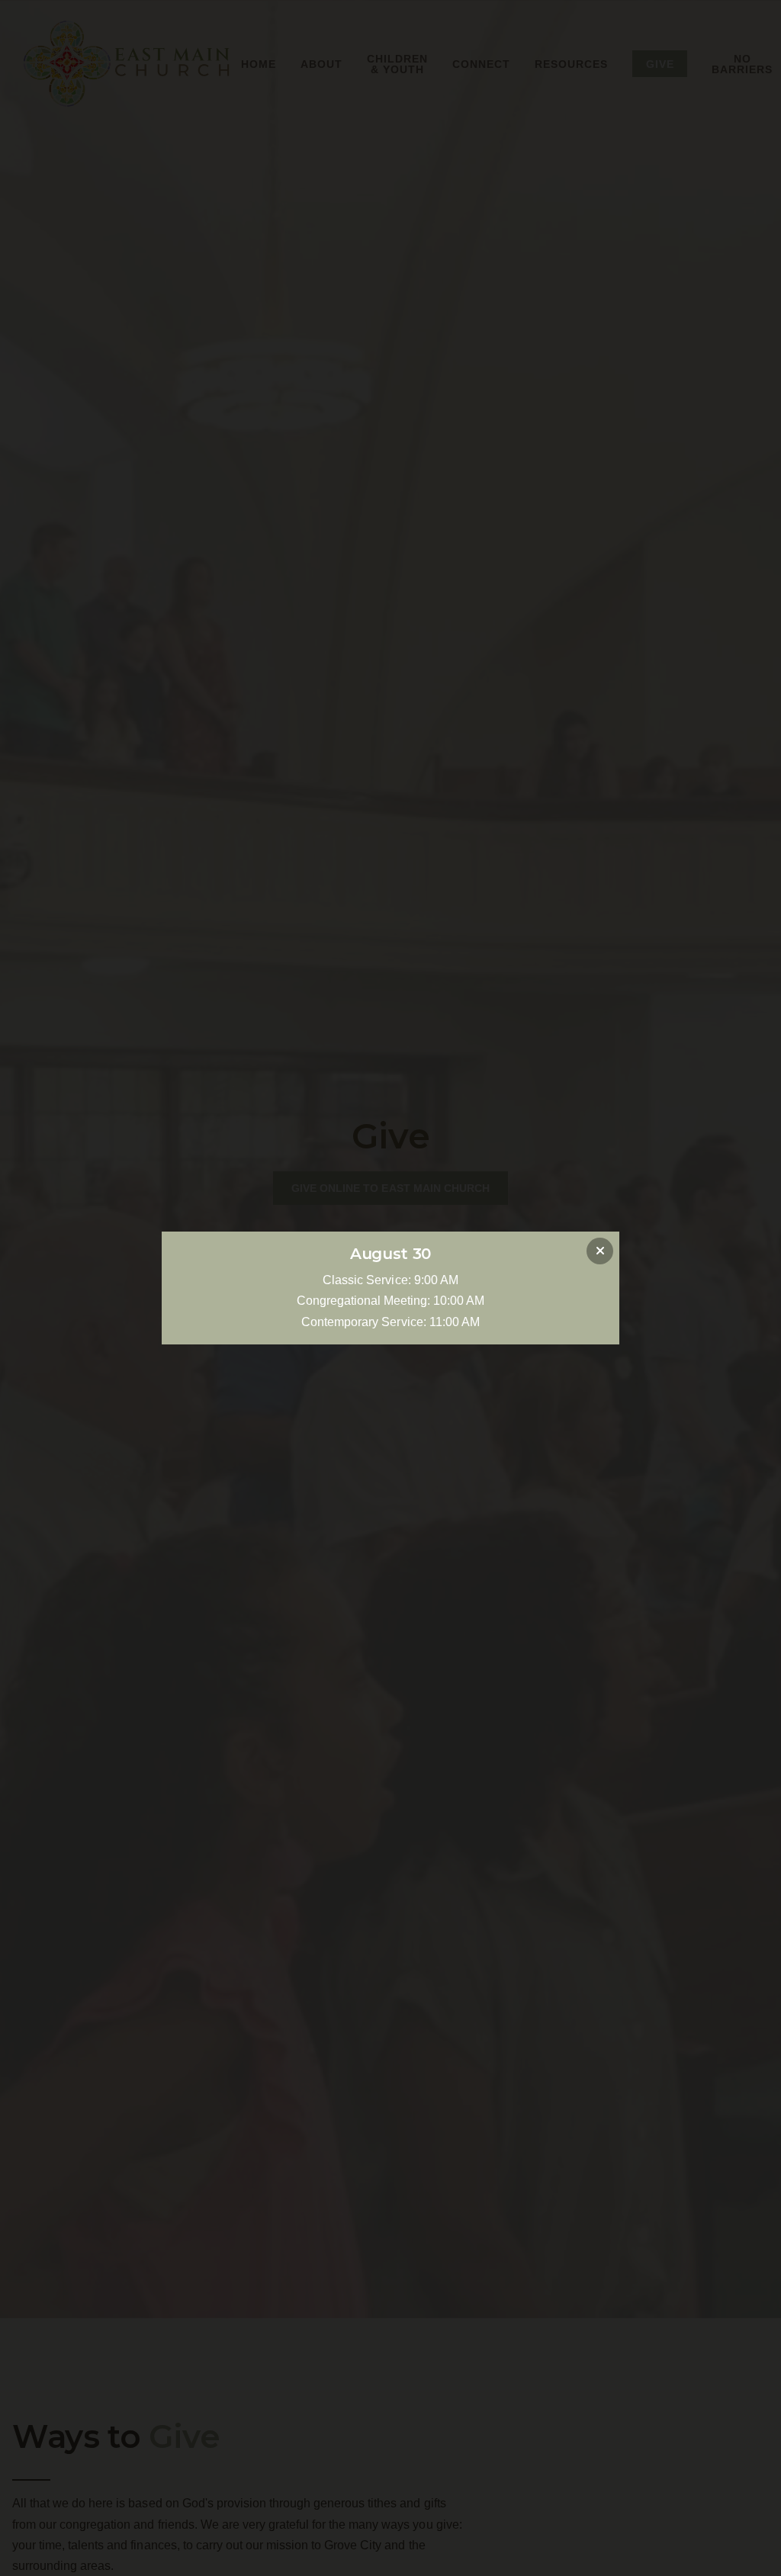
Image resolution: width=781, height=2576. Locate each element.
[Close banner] (600, 1251)
